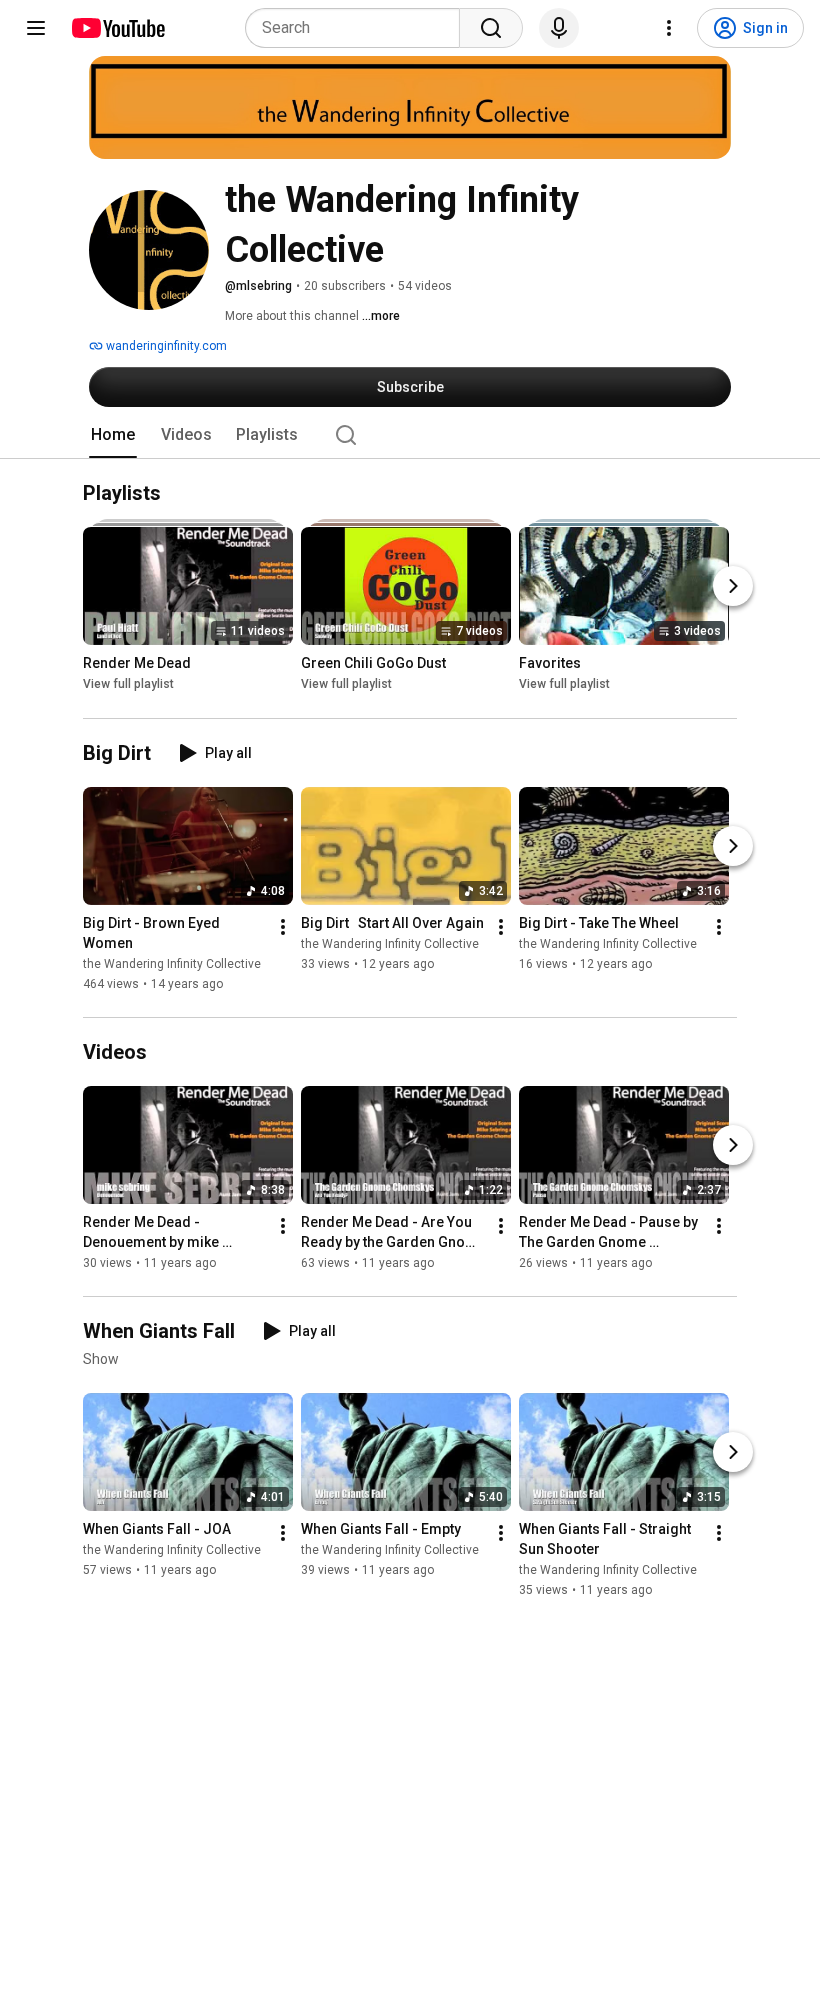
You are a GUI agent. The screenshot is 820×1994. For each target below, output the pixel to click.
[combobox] (358, 28)
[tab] (113, 435)
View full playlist (128, 685)
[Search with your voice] (559, 28)
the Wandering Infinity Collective (172, 964)
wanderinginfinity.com (165, 346)
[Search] (491, 28)
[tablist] (410, 435)
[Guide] (36, 28)
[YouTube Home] (117, 28)
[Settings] (669, 28)
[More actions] (283, 927)
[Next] (733, 587)
